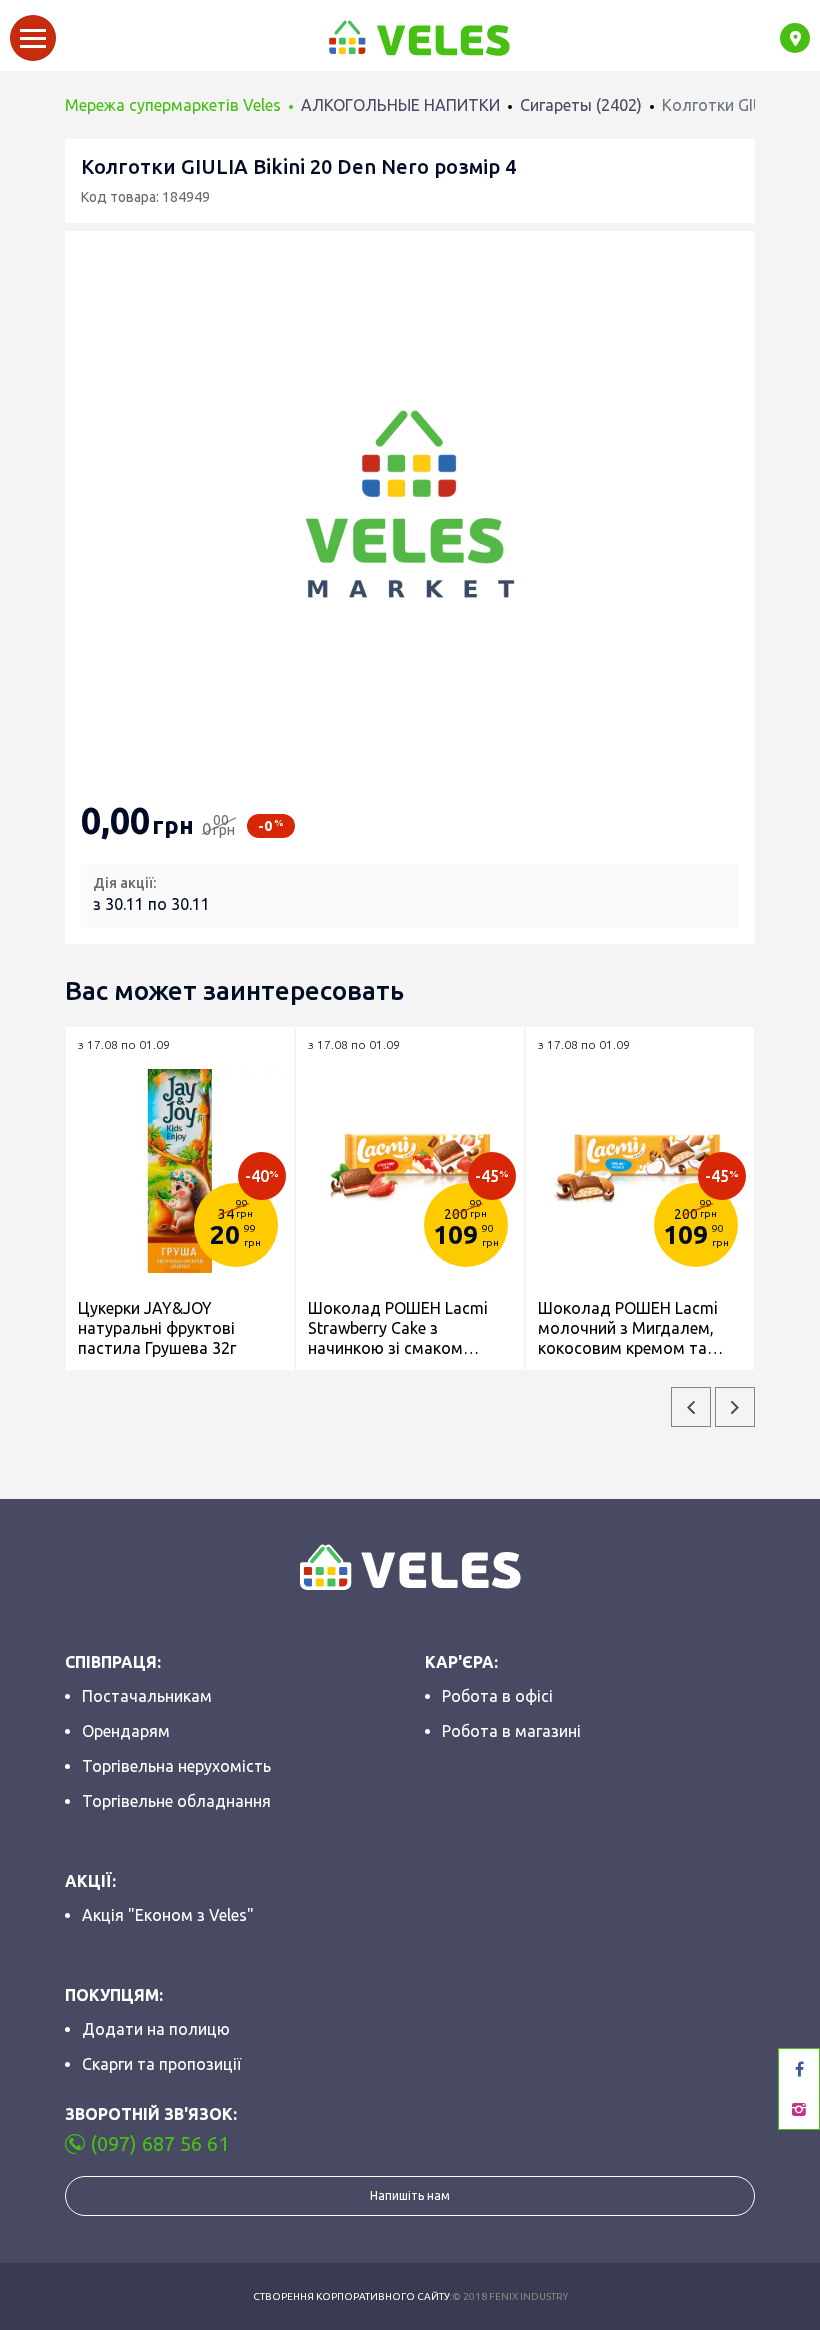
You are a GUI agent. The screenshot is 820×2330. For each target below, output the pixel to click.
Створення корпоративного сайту (351, 2296)
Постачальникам (147, 1696)
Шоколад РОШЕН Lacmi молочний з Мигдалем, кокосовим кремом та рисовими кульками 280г (632, 1328)
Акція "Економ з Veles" (168, 1915)
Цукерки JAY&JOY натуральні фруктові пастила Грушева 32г (157, 1328)
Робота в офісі (497, 1696)
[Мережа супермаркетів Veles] (418, 38)
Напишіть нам (410, 2195)
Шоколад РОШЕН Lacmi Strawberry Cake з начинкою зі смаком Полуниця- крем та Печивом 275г (398, 1328)
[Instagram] (799, 2109)
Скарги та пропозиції (161, 2064)
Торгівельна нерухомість (176, 1766)
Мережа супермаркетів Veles (173, 105)
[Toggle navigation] (33, 38)
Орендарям (126, 1731)
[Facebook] (799, 2069)
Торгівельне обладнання (176, 1801)
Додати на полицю (156, 2029)
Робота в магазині (511, 1731)
